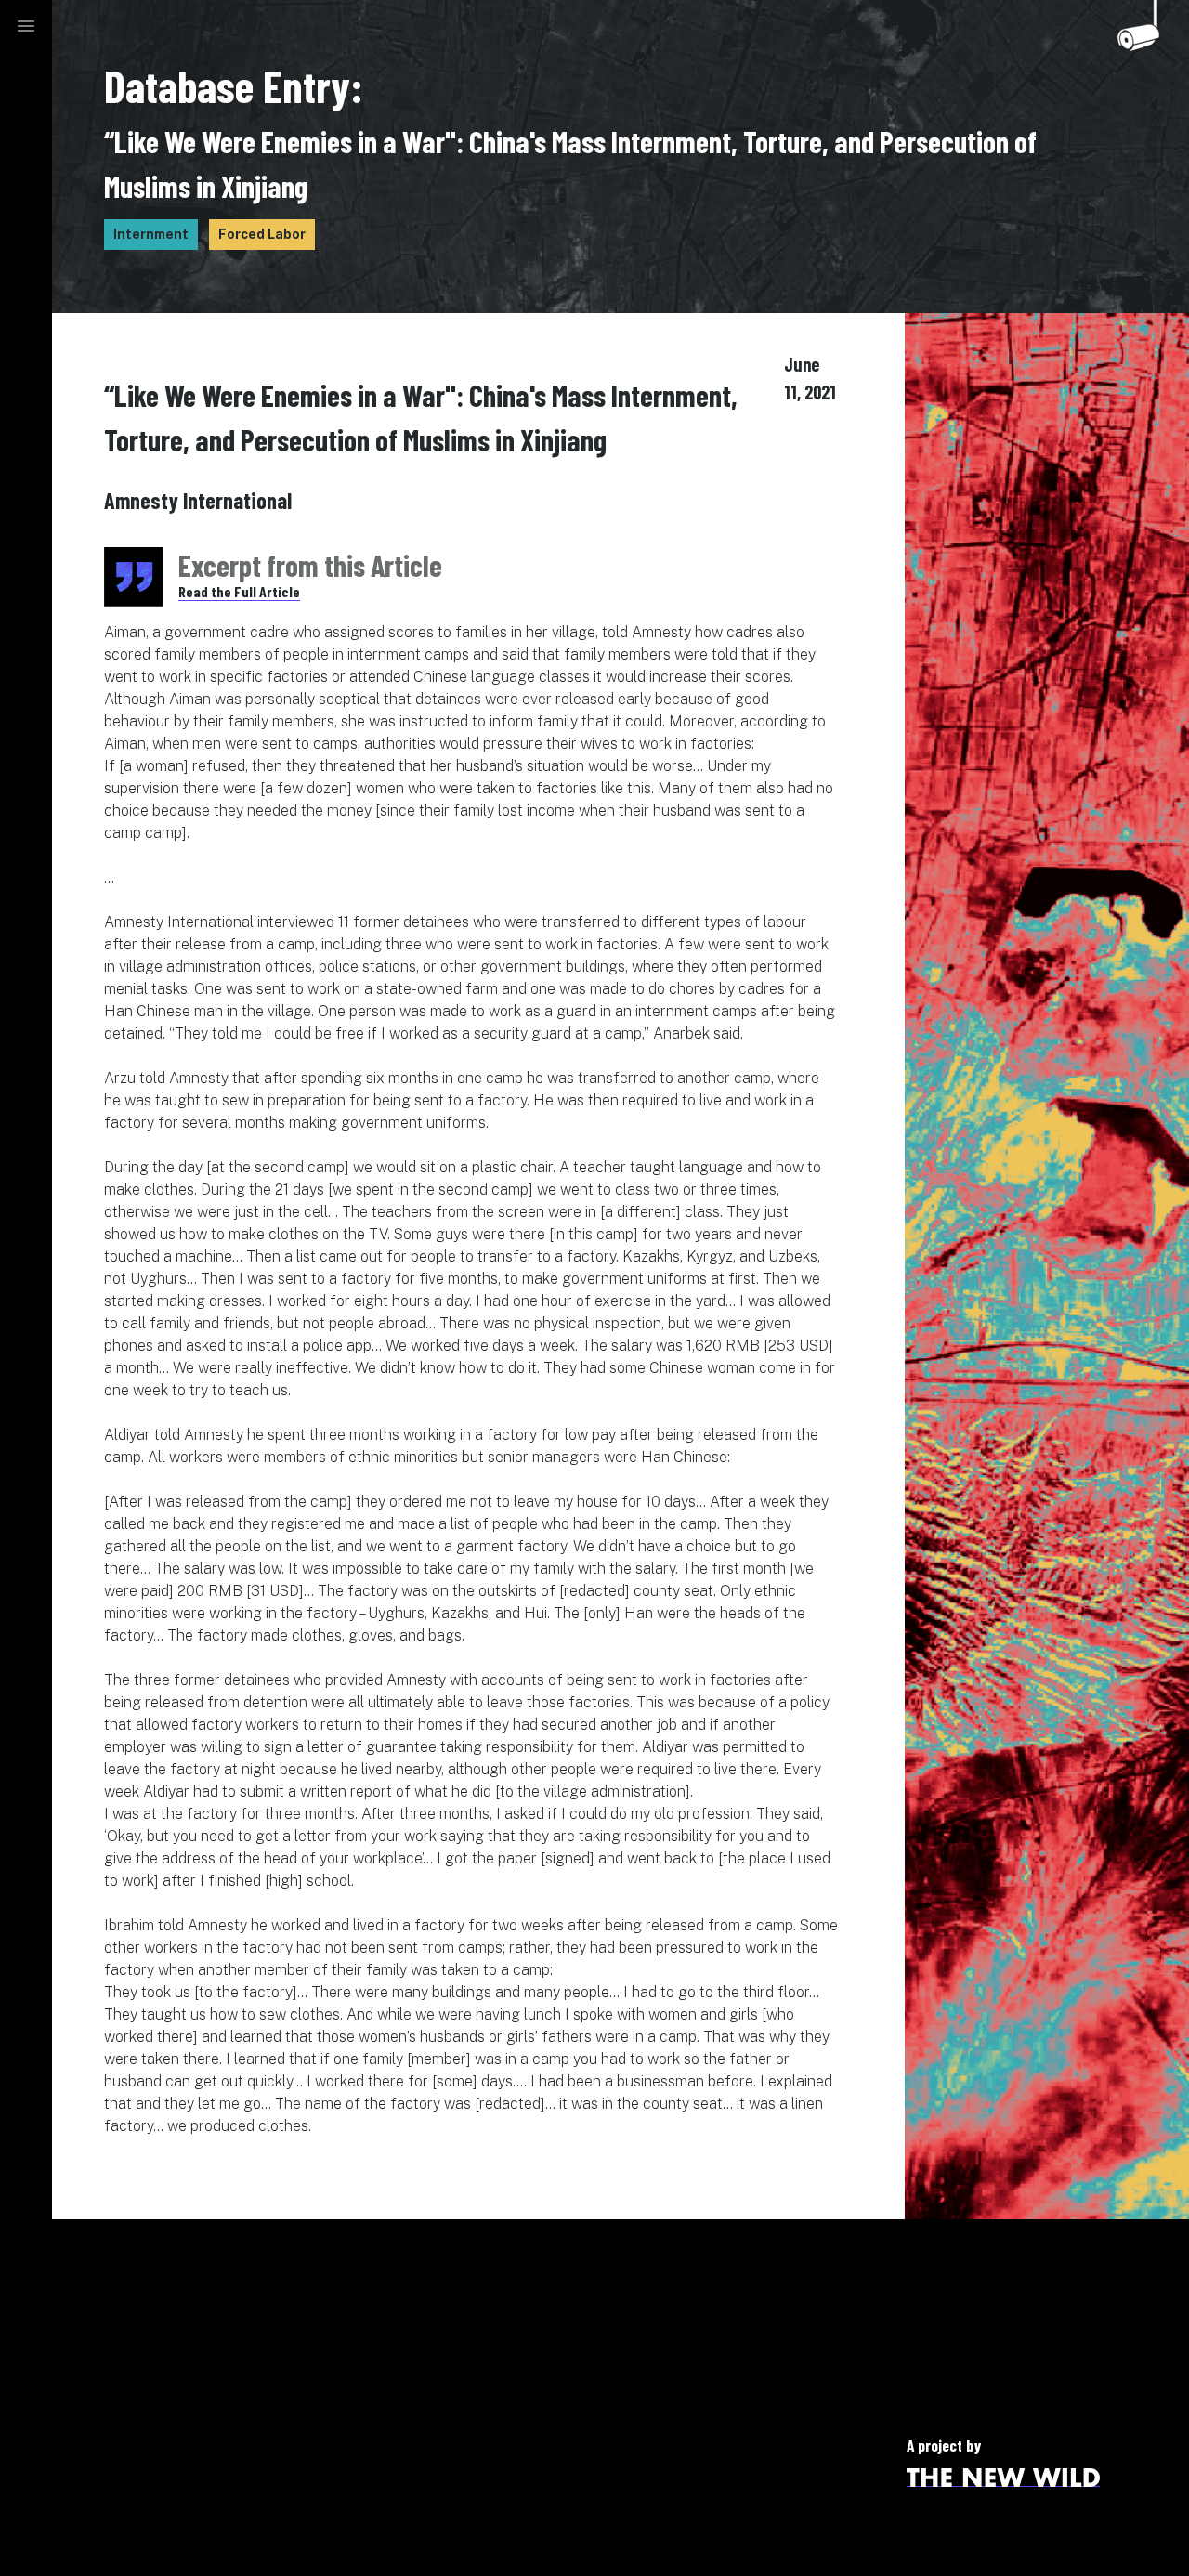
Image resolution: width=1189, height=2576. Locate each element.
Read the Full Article (239, 591)
